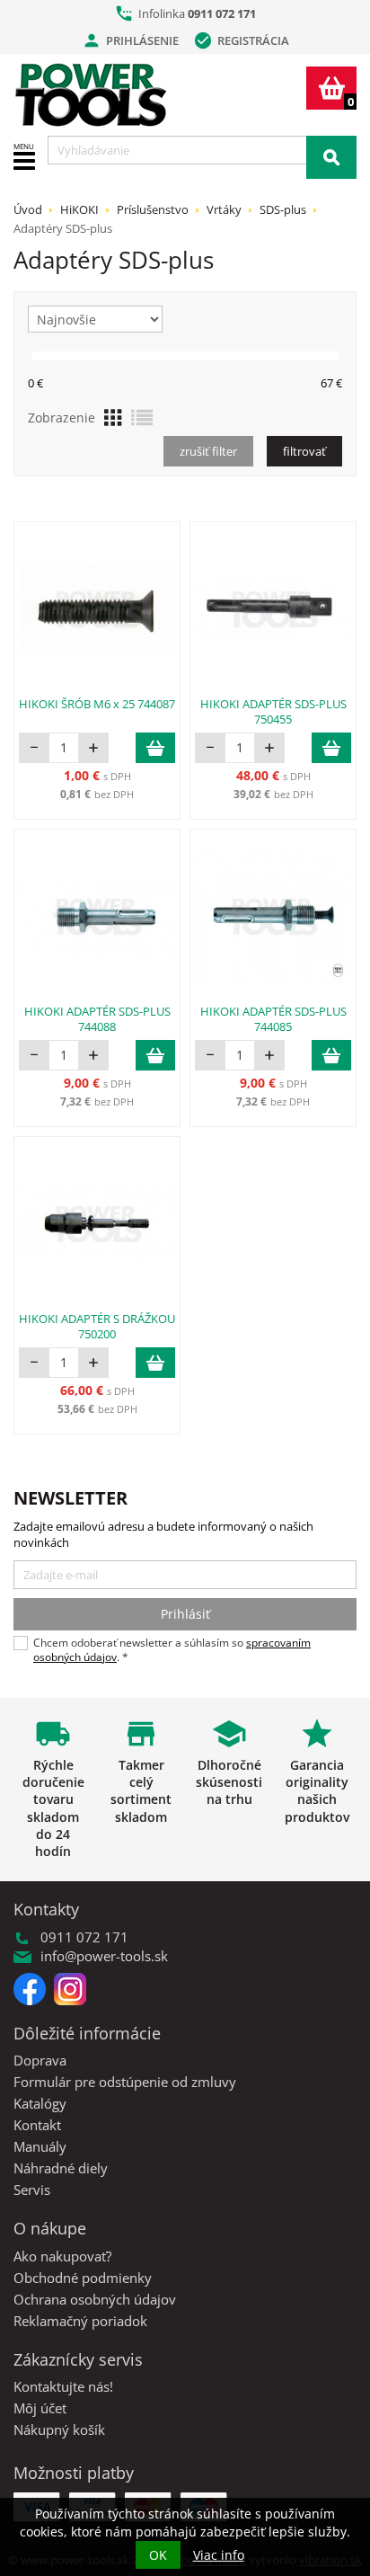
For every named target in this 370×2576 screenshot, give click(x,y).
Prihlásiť (185, 1614)
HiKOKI (79, 209)
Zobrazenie (62, 417)
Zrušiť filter (208, 451)
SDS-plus (283, 209)
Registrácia (241, 40)
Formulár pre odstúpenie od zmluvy (125, 2082)
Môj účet (40, 2408)
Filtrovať (304, 451)
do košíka (155, 748)
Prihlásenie (130, 40)
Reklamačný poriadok (80, 2321)
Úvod (28, 209)
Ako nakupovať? (62, 2256)
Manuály (40, 2146)
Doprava (40, 2060)
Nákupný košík (59, 2429)
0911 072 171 (222, 13)
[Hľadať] (331, 157)
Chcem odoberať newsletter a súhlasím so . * (172, 1650)
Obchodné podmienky (83, 2278)
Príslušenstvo (153, 209)
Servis (32, 2190)
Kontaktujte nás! (63, 2386)
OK (158, 2555)
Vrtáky (224, 209)
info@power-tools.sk (104, 1956)
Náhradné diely (61, 2168)
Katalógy (40, 2103)
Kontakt (37, 2125)
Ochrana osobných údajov (95, 2299)
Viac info (219, 2555)
